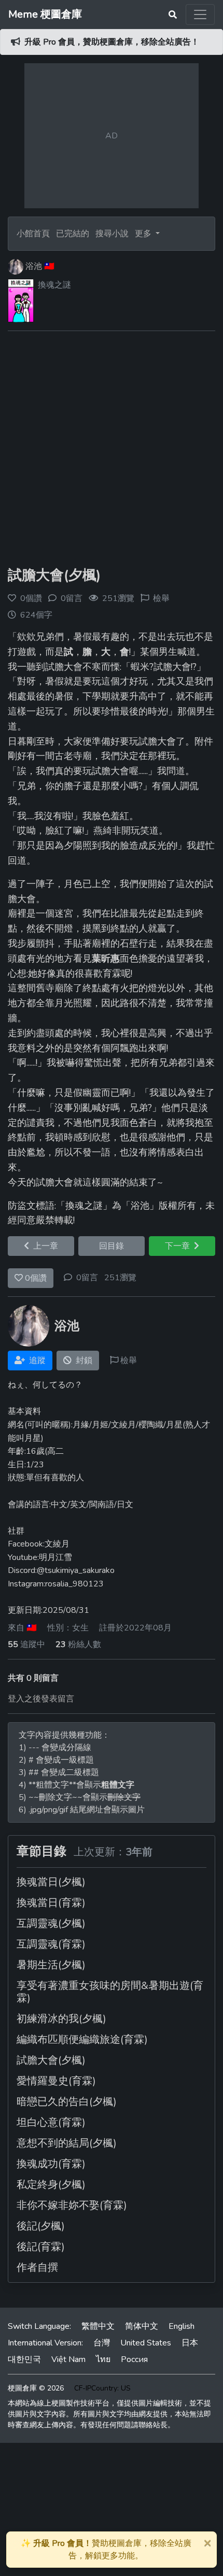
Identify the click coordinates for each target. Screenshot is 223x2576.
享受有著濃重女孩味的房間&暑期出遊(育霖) (110, 1992)
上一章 (44, 1246)
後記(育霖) (41, 2247)
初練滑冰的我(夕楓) (61, 2019)
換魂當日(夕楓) (51, 1882)
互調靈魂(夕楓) (51, 1923)
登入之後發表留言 (41, 1699)
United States (146, 2343)
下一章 (179, 1246)
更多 (144, 234)
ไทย (103, 2359)
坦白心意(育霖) (51, 2122)
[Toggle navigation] (200, 15)
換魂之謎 (54, 285)
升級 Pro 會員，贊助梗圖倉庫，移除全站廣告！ (112, 42)
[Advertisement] (112, 451)
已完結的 (73, 234)
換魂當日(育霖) (51, 1903)
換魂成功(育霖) (51, 2164)
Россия (134, 2359)
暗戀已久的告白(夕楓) (67, 2102)
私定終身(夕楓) (51, 2185)
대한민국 (24, 2359)
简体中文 (142, 2326)
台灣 (102, 2343)
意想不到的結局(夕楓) (67, 2143)
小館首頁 (33, 234)
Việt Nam (68, 2359)
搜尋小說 (113, 234)
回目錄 (112, 1246)
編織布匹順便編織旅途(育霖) (82, 2040)
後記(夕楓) (41, 2226)
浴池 (34, 266)
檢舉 (161, 598)
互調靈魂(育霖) (51, 1944)
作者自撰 (37, 2267)
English (182, 2326)
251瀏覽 (120, 1278)
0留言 (87, 1278)
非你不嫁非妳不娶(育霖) (72, 2205)
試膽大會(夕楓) (54, 575)
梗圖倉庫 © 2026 (36, 2388)
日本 (190, 2343)
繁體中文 (98, 2326)
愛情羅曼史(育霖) (56, 2081)
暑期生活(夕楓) (51, 1965)
